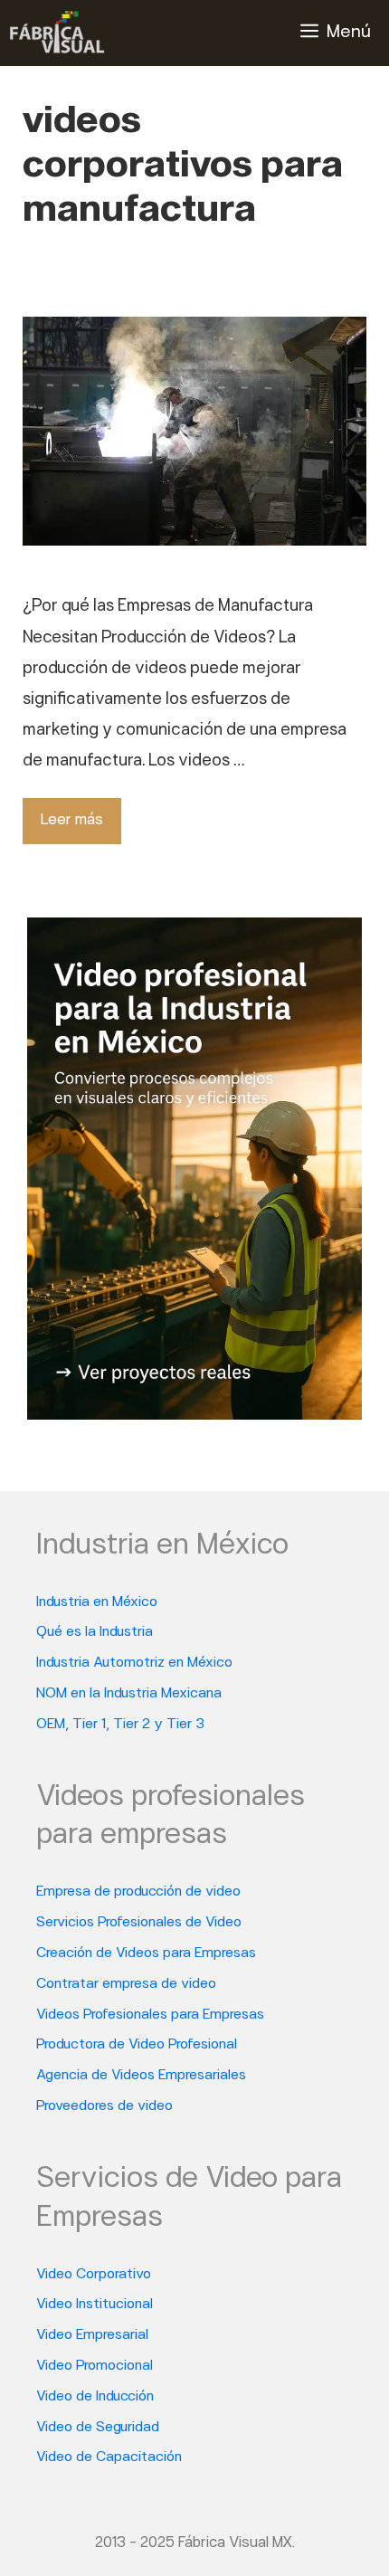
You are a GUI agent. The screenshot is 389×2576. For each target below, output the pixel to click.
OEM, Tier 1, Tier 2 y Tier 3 (120, 1725)
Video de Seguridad (98, 2428)
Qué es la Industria (95, 1632)
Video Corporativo (94, 2275)
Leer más (72, 820)
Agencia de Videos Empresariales (141, 2076)
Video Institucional (95, 2305)
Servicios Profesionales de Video (139, 1923)
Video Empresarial (92, 2335)
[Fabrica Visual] (57, 33)
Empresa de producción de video (138, 1892)
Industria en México (97, 1602)
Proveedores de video (104, 2106)
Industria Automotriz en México (134, 1663)
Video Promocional (95, 2366)
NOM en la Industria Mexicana (129, 1694)
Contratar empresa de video (126, 1984)
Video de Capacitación (109, 2457)
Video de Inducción (95, 2397)
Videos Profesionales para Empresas (150, 2015)
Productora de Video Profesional (137, 2045)
